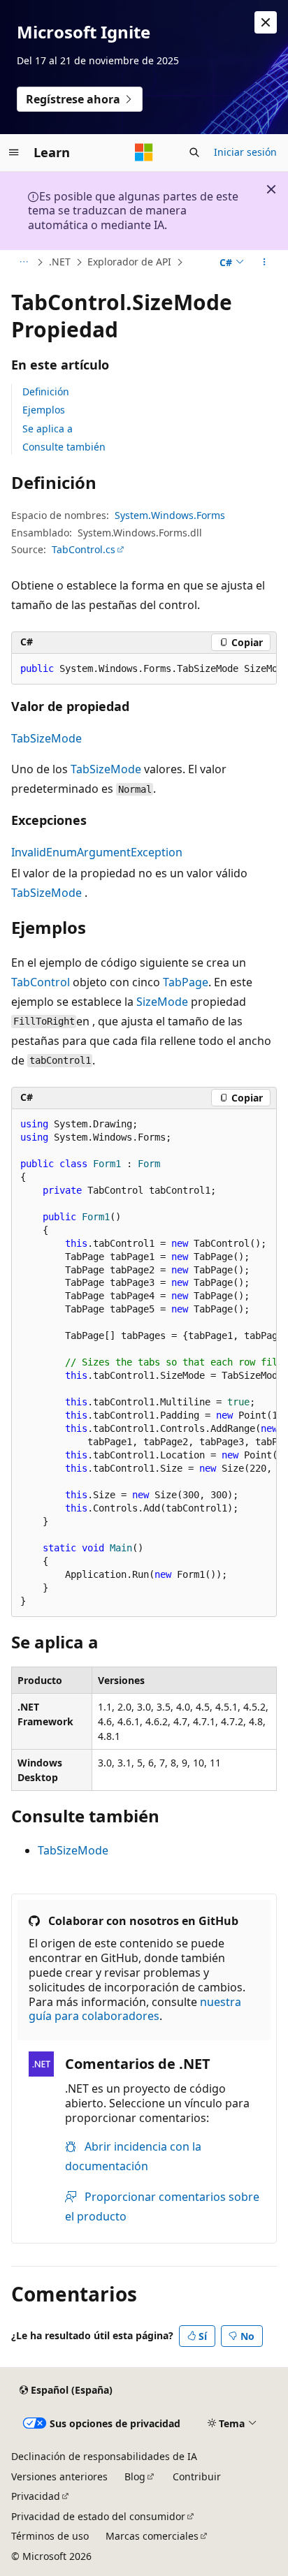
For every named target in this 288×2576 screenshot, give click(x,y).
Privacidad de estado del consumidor (98, 2516)
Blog (135, 2476)
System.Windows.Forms (170, 515)
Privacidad (36, 2496)
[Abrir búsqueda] (194, 152)
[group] (144, 669)
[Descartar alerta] (266, 22)
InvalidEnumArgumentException (97, 852)
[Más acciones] (265, 263)
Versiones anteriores (59, 2476)
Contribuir (197, 2476)
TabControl (41, 982)
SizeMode (162, 1002)
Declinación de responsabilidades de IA (104, 2456)
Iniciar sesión (245, 152)
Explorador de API (129, 262)
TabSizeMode (46, 738)
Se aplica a (48, 429)
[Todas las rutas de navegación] (23, 263)
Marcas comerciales (152, 2536)
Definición (46, 391)
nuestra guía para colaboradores (135, 2009)
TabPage (186, 982)
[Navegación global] (14, 152)
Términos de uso (50, 2536)
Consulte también (64, 447)
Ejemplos (44, 410)
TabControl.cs (84, 549)
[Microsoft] (144, 152)
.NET (60, 262)
